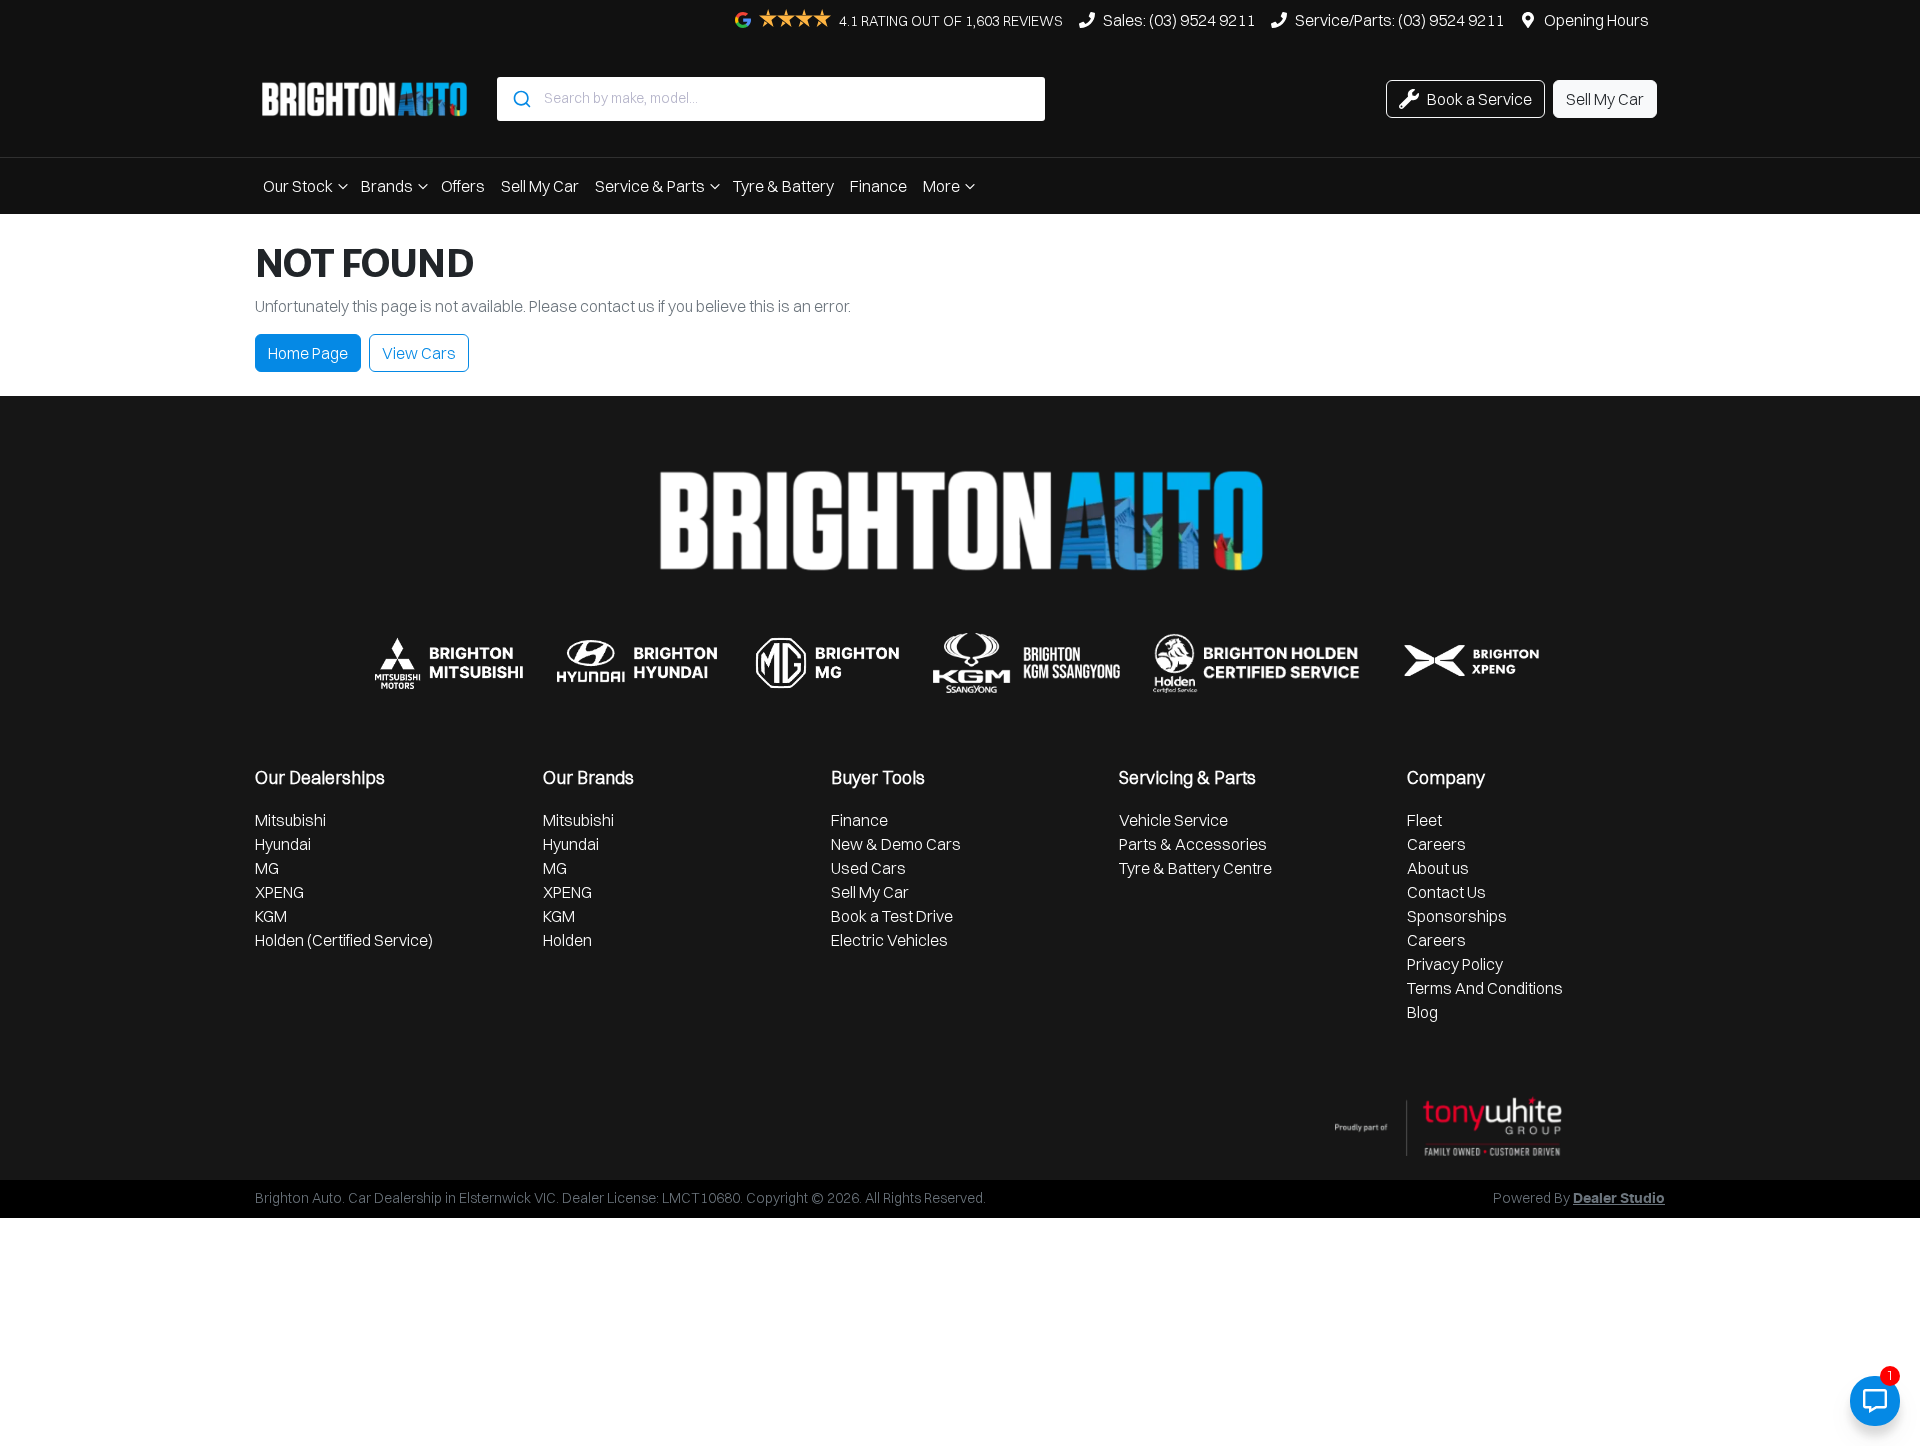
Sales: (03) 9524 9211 (1179, 20)
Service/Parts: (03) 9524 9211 (1399, 20)
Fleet (1424, 820)
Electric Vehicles (889, 940)
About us (1438, 868)
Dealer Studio (1619, 1199)
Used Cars (868, 868)
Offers (463, 186)
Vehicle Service (1173, 820)
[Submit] (520, 99)
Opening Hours (1596, 20)
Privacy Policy (1455, 964)
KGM (271, 916)
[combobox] (771, 99)
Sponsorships (1457, 916)
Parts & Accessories (1193, 844)
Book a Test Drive (892, 916)
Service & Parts (650, 186)
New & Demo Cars (896, 844)
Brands (387, 186)
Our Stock (298, 186)
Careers (1436, 844)
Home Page (308, 353)
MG (267, 868)
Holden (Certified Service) (344, 940)
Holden (567, 940)
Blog (1422, 1012)
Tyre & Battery (783, 186)
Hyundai (283, 844)
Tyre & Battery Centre (1195, 868)
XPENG (279, 892)
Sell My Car (540, 186)
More (941, 186)
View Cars (419, 353)
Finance (878, 186)
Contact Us (1446, 892)
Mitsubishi (290, 820)
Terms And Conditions (1485, 988)
